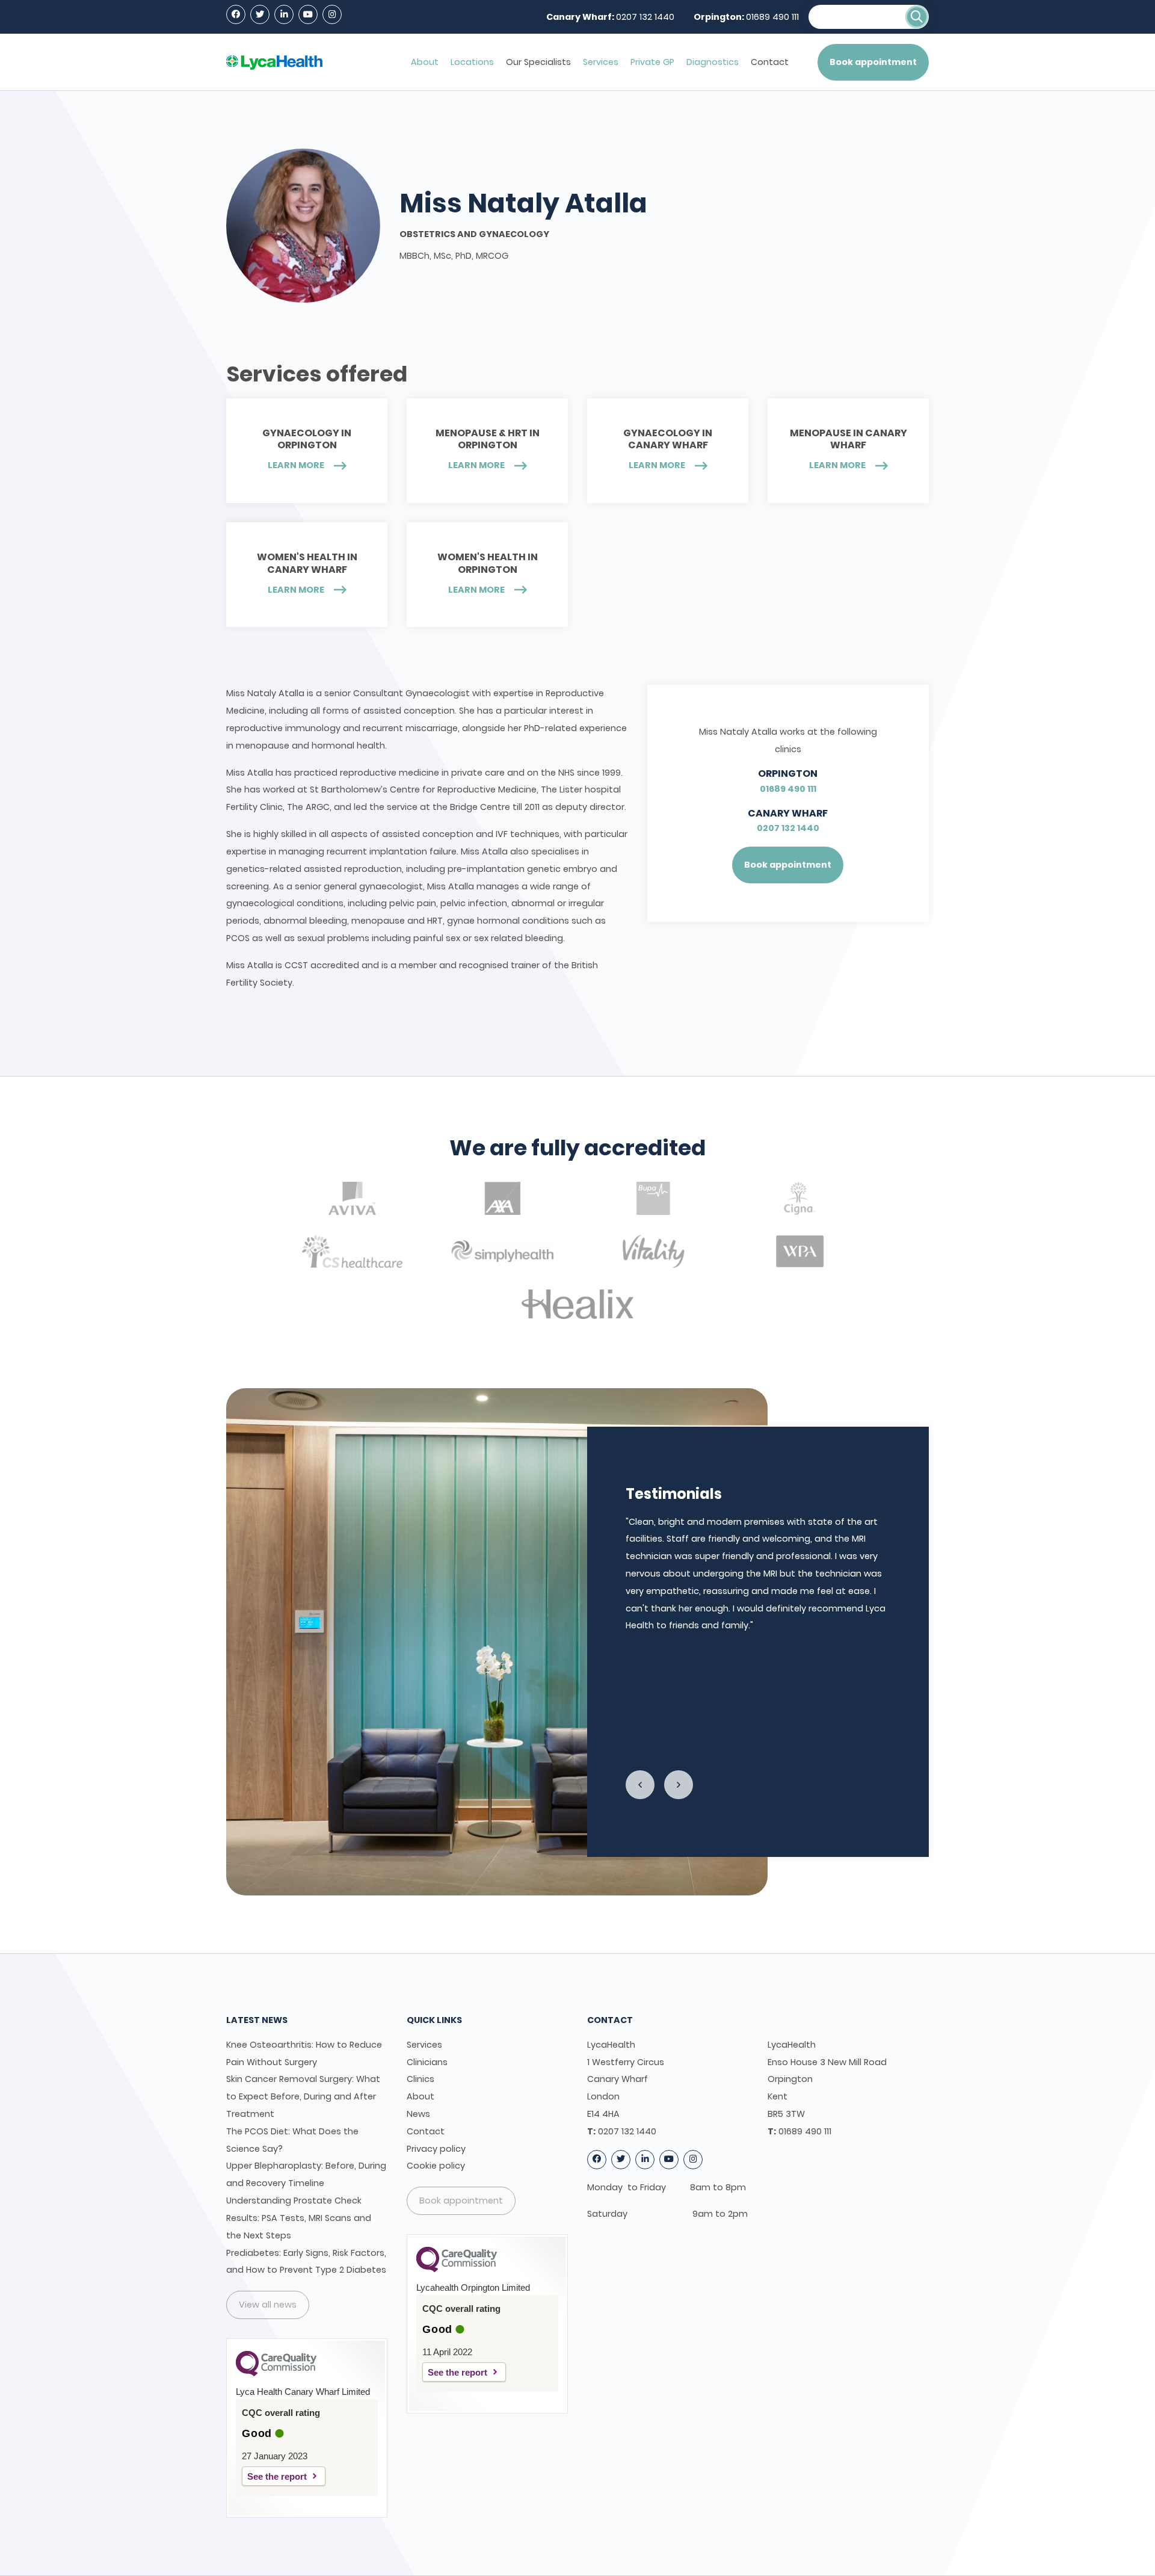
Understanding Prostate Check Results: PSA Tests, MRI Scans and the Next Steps (299, 2218)
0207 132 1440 (645, 17)
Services (601, 62)
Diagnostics (713, 62)
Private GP (652, 62)
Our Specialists (538, 62)
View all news (268, 2305)
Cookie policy (436, 2166)
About (425, 62)
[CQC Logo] (276, 2373)
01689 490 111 (772, 17)
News (418, 2114)
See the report (277, 2476)
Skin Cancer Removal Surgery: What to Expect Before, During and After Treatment (303, 2096)
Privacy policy (436, 2149)
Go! (917, 17)
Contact (770, 62)
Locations (472, 62)
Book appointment (873, 62)
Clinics (420, 2079)
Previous (640, 1785)
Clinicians (427, 2062)
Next (679, 1785)
